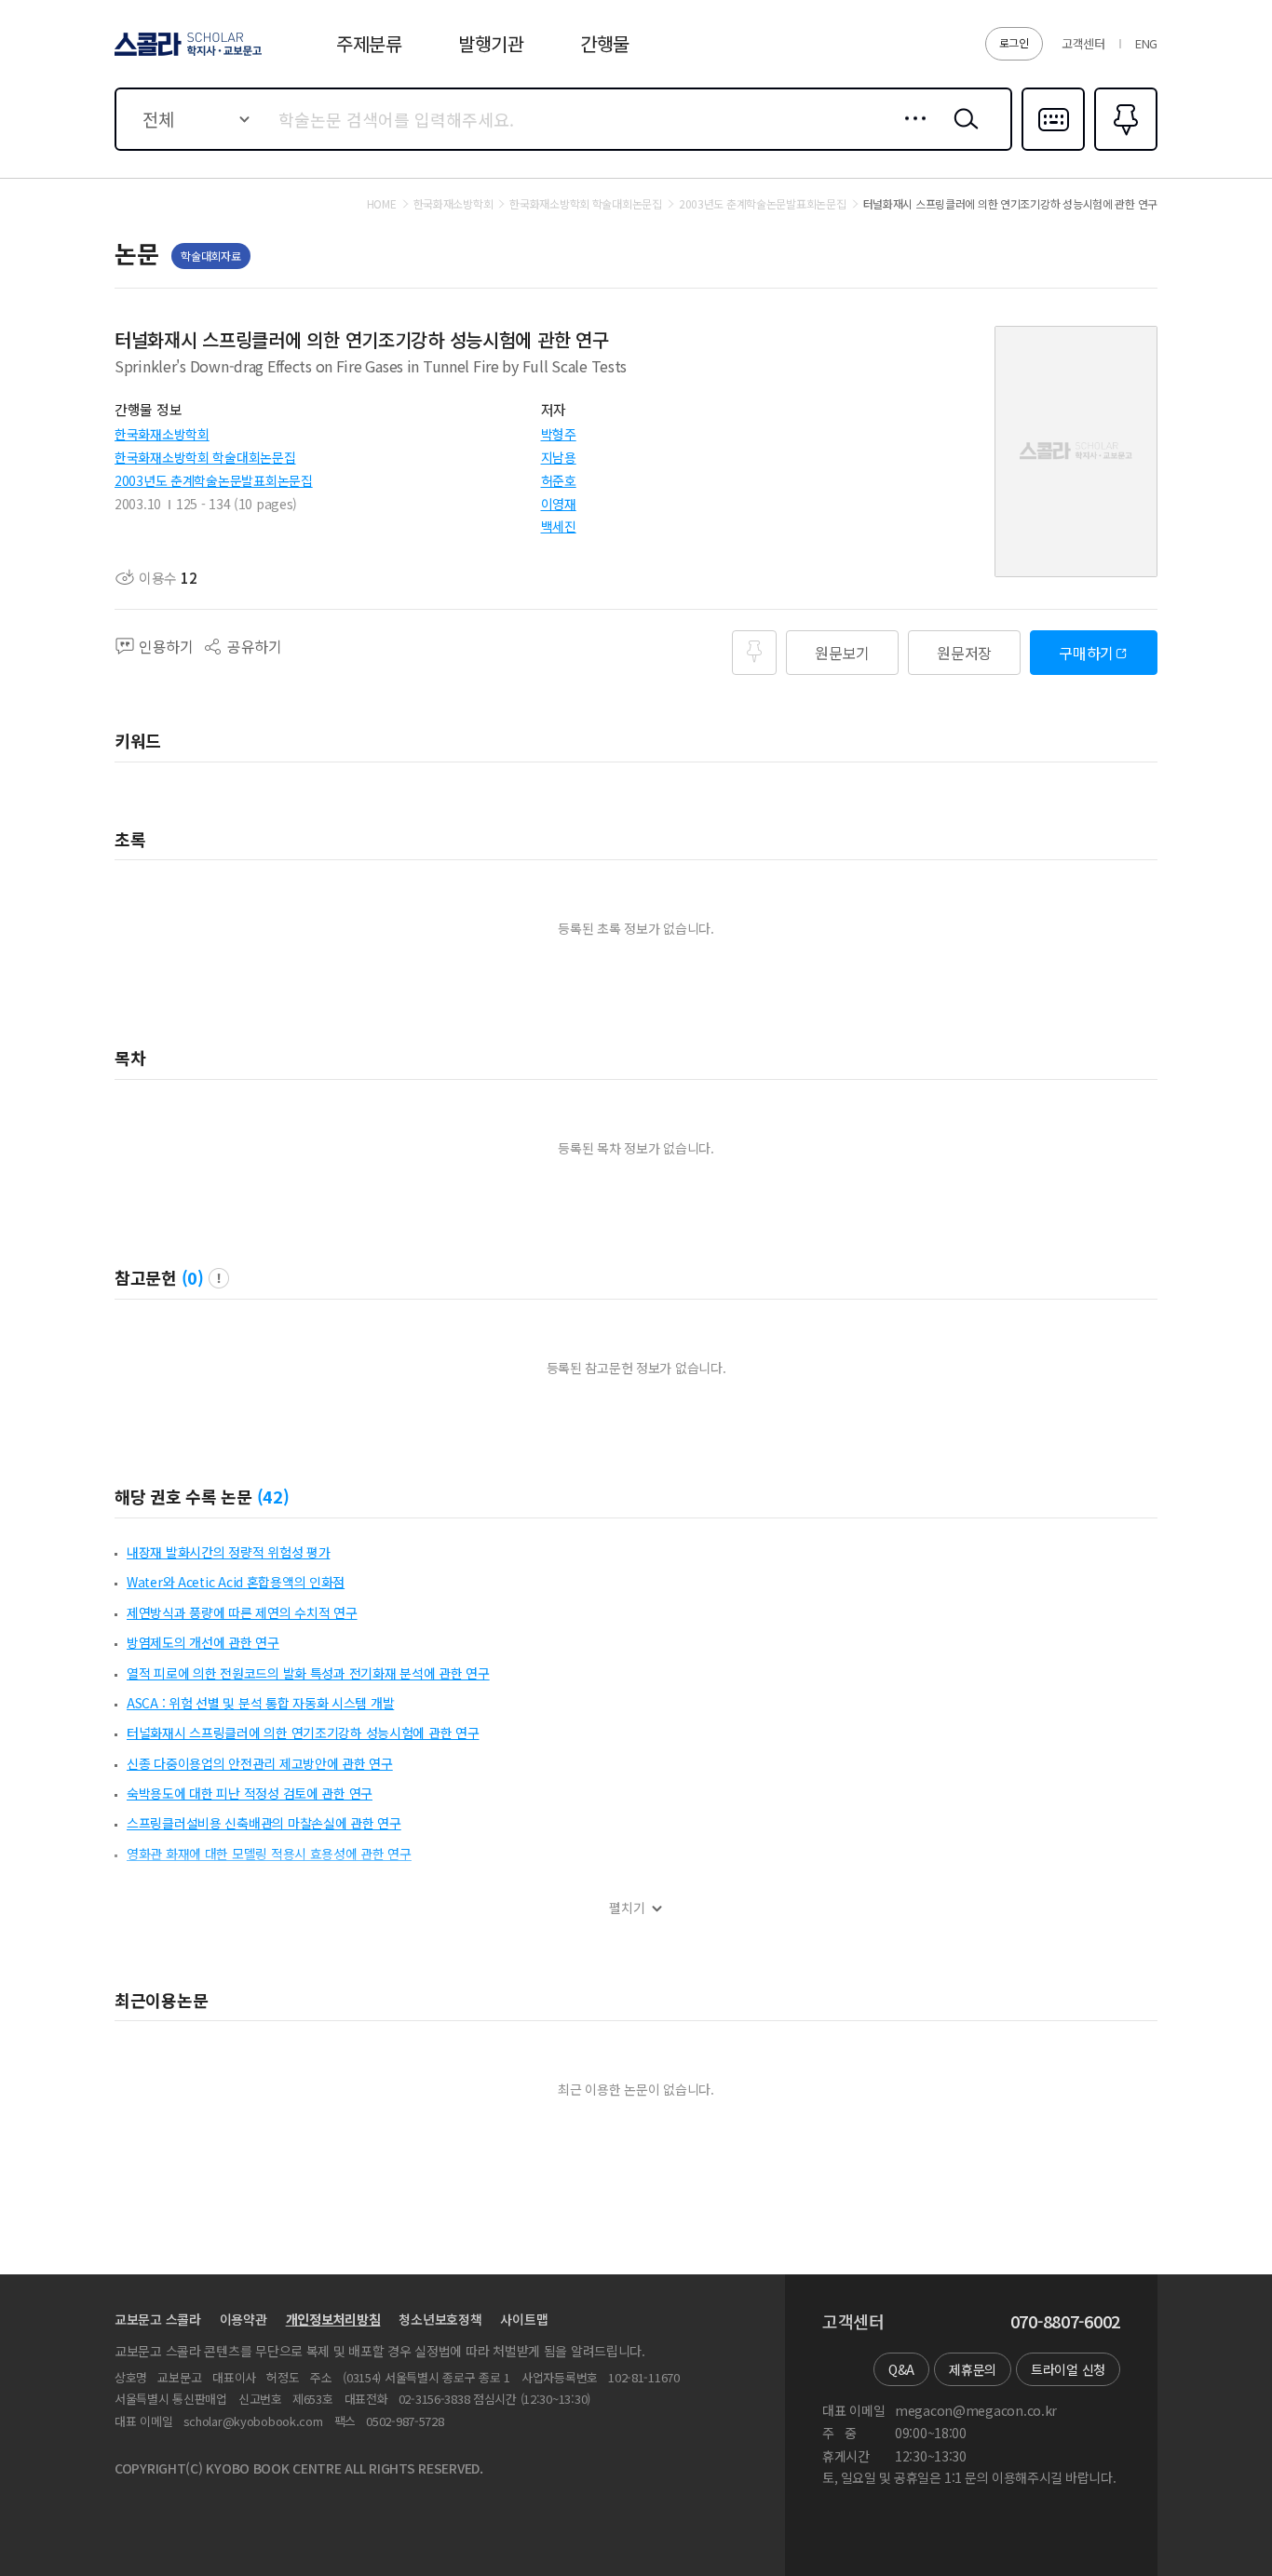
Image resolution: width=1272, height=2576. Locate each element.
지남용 (559, 457)
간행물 (605, 43)
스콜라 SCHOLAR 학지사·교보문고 (187, 55)
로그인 (1014, 42)
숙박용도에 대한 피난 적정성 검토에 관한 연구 (250, 1793)
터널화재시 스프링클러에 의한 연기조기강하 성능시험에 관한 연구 (303, 1733)
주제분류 (369, 43)
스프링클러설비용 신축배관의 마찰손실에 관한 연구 (264, 1823)
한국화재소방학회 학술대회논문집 (205, 457)
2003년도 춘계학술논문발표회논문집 (214, 480)
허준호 (559, 480)
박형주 (559, 434)
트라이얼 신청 (1068, 2369)
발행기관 (491, 43)
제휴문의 (973, 2369)
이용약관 (244, 2319)
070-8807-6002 (1065, 2322)
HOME (382, 204)
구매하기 (1086, 653)
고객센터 (1083, 43)
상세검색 (910, 133)
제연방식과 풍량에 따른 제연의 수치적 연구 (242, 1612)
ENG (1146, 43)
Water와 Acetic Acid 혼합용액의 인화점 (236, 1582)
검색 (962, 133)
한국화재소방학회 (162, 434)
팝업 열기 (219, 1278)
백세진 (559, 526)
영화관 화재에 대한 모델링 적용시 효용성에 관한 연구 (269, 1854)
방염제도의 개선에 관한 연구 (203, 1642)
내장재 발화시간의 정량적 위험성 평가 (228, 1552)
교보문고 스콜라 (158, 2319)
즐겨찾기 (1123, 149)
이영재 (559, 504)
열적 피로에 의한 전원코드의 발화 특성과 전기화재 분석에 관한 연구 (308, 1673)
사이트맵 (524, 2319)
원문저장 (964, 653)
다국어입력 (1053, 149)
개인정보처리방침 (333, 2319)
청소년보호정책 (440, 2319)
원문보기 (842, 653)
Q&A (901, 2369)
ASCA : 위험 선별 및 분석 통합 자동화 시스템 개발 (260, 1703)
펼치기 (627, 1908)
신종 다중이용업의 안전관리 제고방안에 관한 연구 (260, 1763)
